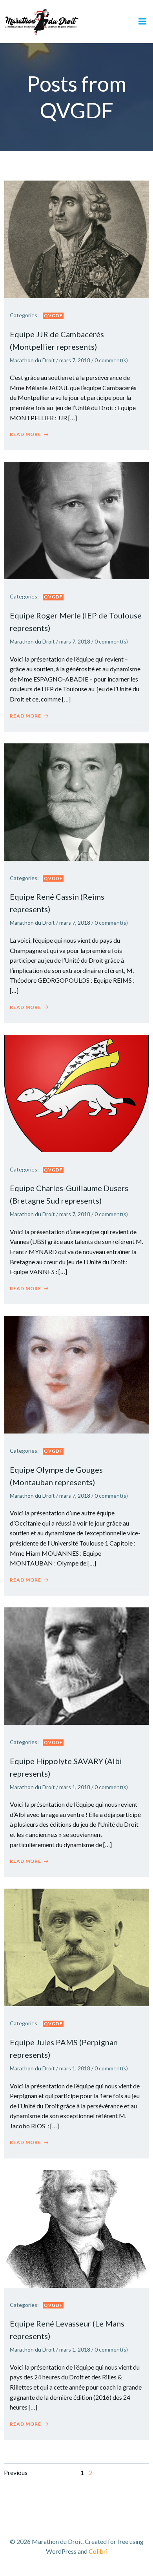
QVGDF (53, 315)
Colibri (98, 2551)
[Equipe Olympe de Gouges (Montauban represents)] (76, 1374)
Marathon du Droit (32, 360)
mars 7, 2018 (75, 360)
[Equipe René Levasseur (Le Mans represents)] (76, 2228)
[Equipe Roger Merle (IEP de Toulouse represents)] (76, 520)
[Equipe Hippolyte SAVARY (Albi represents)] (76, 1665)
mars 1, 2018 (75, 1787)
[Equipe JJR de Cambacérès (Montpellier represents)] (76, 238)
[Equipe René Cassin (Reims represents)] (76, 801)
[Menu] (142, 22)
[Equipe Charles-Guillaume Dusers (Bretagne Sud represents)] (76, 1093)
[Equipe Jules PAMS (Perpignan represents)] (76, 1946)
